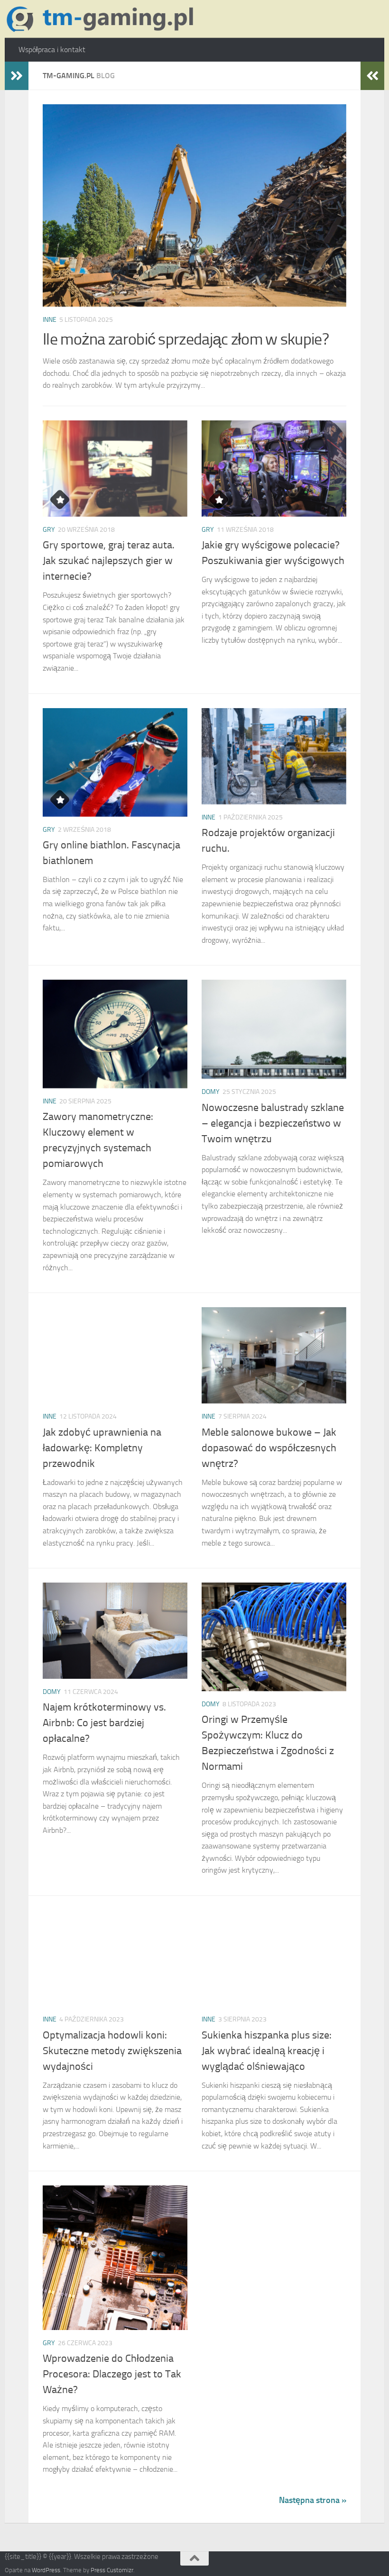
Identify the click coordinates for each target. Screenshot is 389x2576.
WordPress (46, 2570)
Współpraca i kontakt (52, 50)
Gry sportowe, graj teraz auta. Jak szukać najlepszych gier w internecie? (109, 561)
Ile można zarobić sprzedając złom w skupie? (186, 339)
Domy (211, 1092)
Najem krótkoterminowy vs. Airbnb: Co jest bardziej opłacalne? (104, 1723)
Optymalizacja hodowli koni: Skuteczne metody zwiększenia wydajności (112, 2051)
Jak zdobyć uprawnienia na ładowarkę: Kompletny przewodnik (102, 1448)
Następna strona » (313, 2500)
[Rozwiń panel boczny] (17, 76)
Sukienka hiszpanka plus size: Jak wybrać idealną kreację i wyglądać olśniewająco (267, 2051)
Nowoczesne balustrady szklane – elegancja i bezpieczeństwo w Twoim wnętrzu (273, 1123)
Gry (49, 530)
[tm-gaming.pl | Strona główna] (103, 19)
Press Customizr (112, 2570)
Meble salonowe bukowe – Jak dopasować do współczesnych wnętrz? (269, 1448)
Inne (50, 320)
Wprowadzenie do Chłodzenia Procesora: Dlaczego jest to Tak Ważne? (112, 2374)
